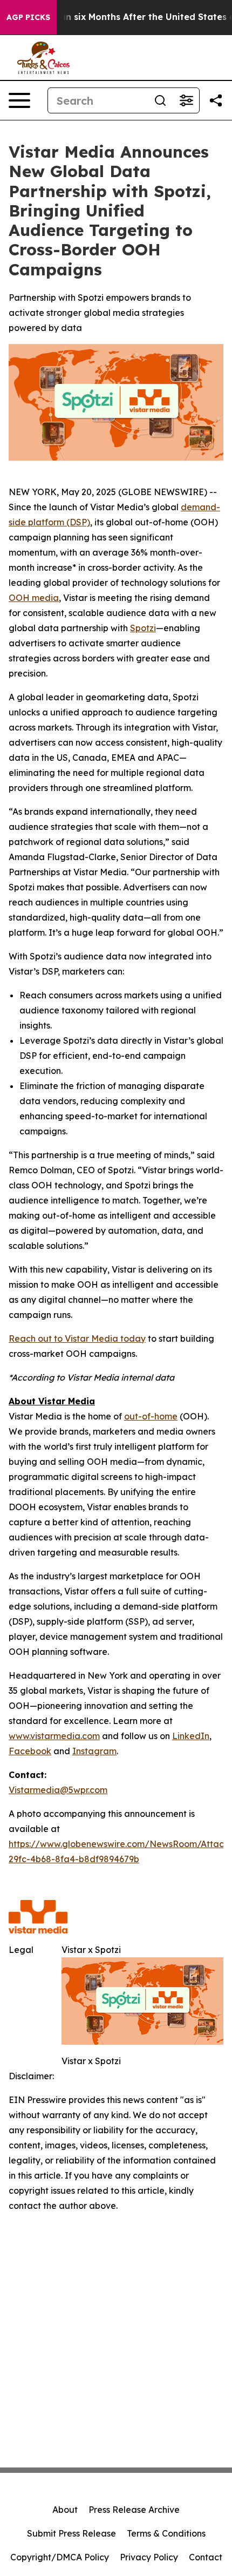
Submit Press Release (71, 2533)
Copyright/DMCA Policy (60, 2557)
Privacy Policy (149, 2557)
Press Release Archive (134, 2510)
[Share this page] (216, 100)
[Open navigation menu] (19, 100)
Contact (206, 2557)
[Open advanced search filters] (186, 100)
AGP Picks (28, 17)
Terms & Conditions (166, 2533)
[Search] (160, 100)
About (65, 2510)
